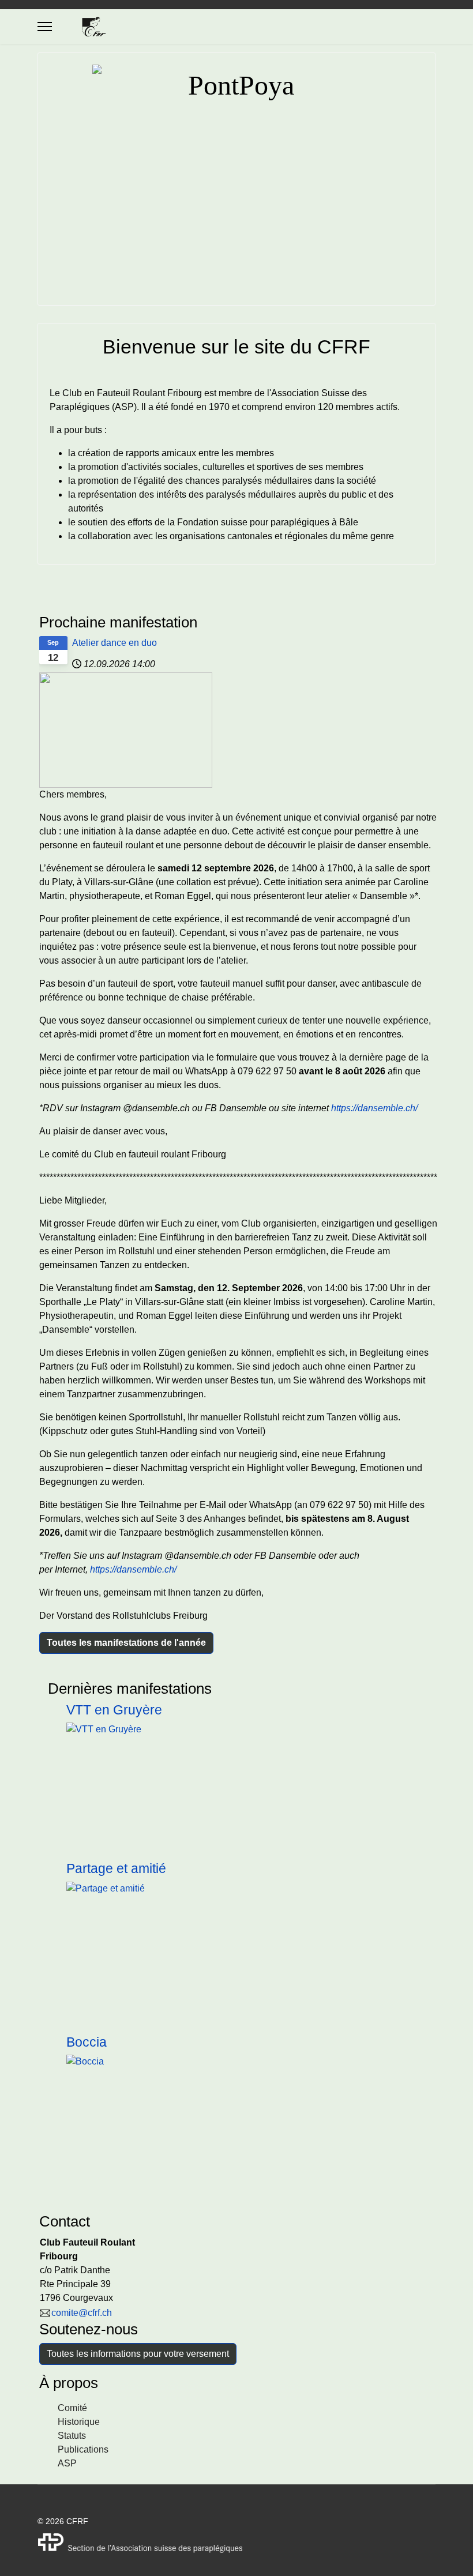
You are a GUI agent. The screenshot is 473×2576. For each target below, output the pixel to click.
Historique (79, 2422)
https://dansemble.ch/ (374, 1108)
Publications (83, 2449)
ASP (67, 2463)
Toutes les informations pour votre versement (138, 2354)
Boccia (87, 2042)
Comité (72, 2408)
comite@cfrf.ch (82, 2313)
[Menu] (45, 27)
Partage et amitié (116, 1868)
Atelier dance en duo (115, 643)
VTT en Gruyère (114, 1710)
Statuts (72, 2436)
